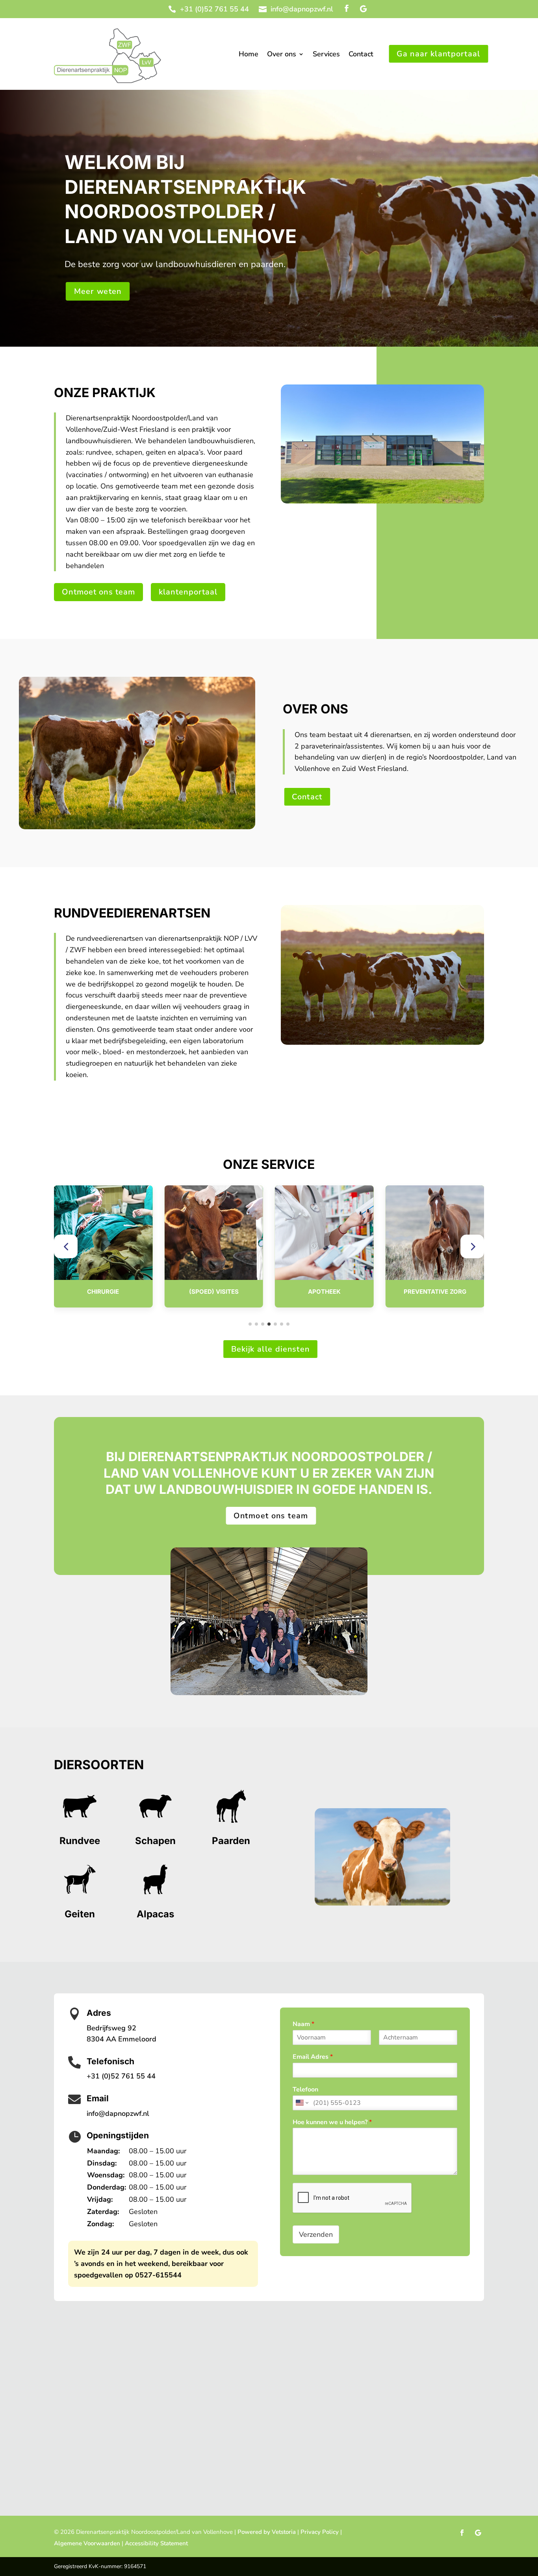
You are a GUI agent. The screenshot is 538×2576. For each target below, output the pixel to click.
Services (326, 55)
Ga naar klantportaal (439, 54)
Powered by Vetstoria (267, 2532)
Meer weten (97, 291)
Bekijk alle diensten (270, 1349)
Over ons (282, 55)
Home (249, 55)
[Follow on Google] (363, 9)
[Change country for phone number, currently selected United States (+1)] (301, 2103)
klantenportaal (188, 592)
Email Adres (313, 2057)
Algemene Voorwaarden (87, 2543)
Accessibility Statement (156, 2543)
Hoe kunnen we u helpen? (332, 2122)
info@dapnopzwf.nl (302, 9)
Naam (303, 2024)
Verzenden (316, 2234)
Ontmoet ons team (98, 592)
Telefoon (305, 2090)
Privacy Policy (320, 2532)
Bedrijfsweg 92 (111, 2028)
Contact (361, 55)
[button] (66, 1246)
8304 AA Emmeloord (122, 2039)
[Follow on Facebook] (347, 9)
